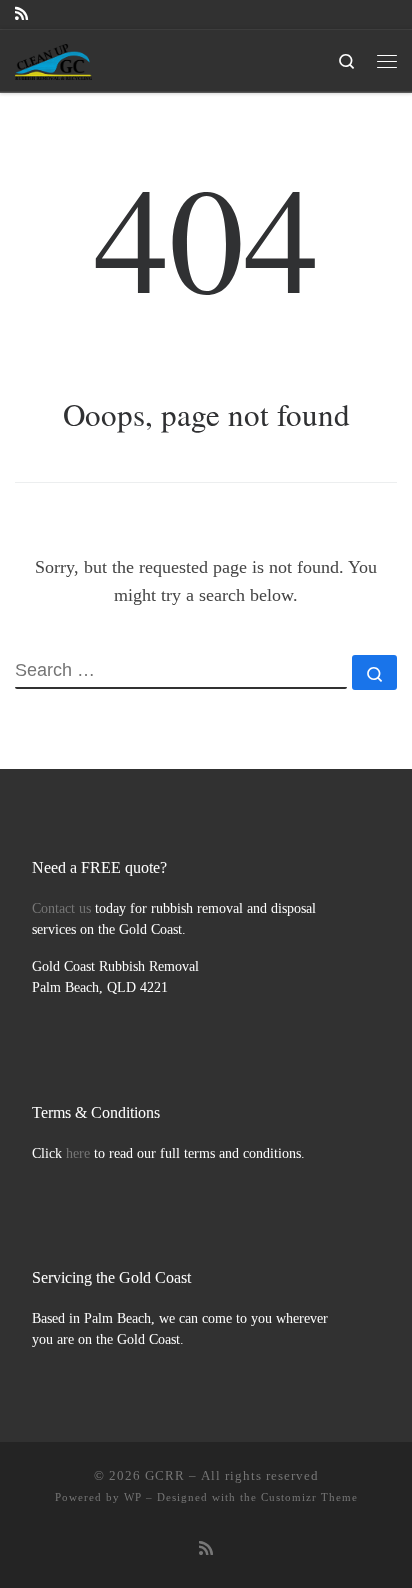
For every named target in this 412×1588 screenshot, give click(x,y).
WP (133, 1497)
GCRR (165, 1475)
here (78, 1153)
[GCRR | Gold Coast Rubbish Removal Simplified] (53, 58)
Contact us (61, 908)
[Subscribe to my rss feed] (21, 14)
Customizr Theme (309, 1497)
